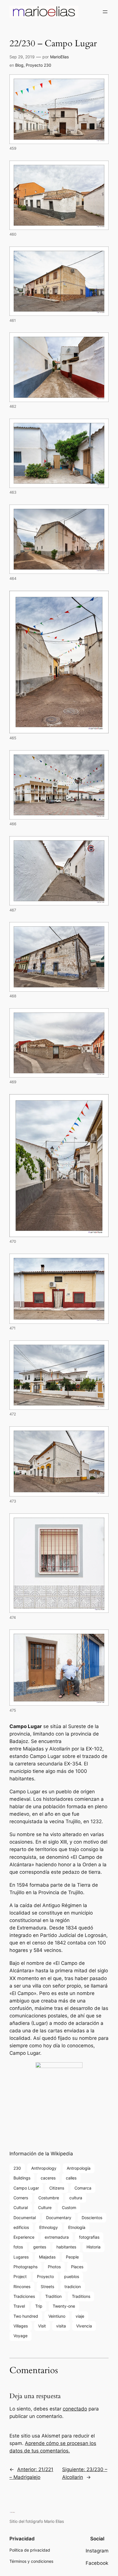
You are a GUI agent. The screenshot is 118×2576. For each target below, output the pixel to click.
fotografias (89, 2237)
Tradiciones (24, 2296)
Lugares (21, 2257)
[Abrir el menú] (105, 12)
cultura (76, 2198)
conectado (75, 2409)
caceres (48, 2178)
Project (20, 2276)
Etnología (77, 2227)
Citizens (57, 2188)
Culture (45, 2207)
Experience (24, 2237)
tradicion (73, 2287)
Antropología (79, 2168)
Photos (54, 2267)
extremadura (57, 2237)
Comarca (83, 2188)
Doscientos (92, 2218)
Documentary (59, 2218)
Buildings (22, 2178)
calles (71, 2178)
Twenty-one (64, 2306)
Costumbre (49, 2198)
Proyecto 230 (39, 65)
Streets (47, 2287)
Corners (21, 2198)
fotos (18, 2247)
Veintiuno (57, 2316)
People (72, 2257)
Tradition (53, 2296)
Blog (19, 65)
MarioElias (59, 57)
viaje (80, 2316)
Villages (21, 2326)
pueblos (72, 2276)
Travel (19, 2306)
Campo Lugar (26, 2188)
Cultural (21, 2207)
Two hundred (26, 2316)
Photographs (25, 2267)
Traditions (81, 2296)
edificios (21, 2227)
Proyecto (45, 2276)
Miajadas (47, 2257)
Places (77, 2267)
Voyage (20, 2336)
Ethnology (49, 2227)
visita (61, 2326)
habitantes (66, 2247)
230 (17, 2168)
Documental (25, 2218)
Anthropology (44, 2168)
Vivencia (84, 2326)
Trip (39, 2306)
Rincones (22, 2287)
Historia (94, 2247)
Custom (69, 2207)
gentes (40, 2247)
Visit (42, 2326)
